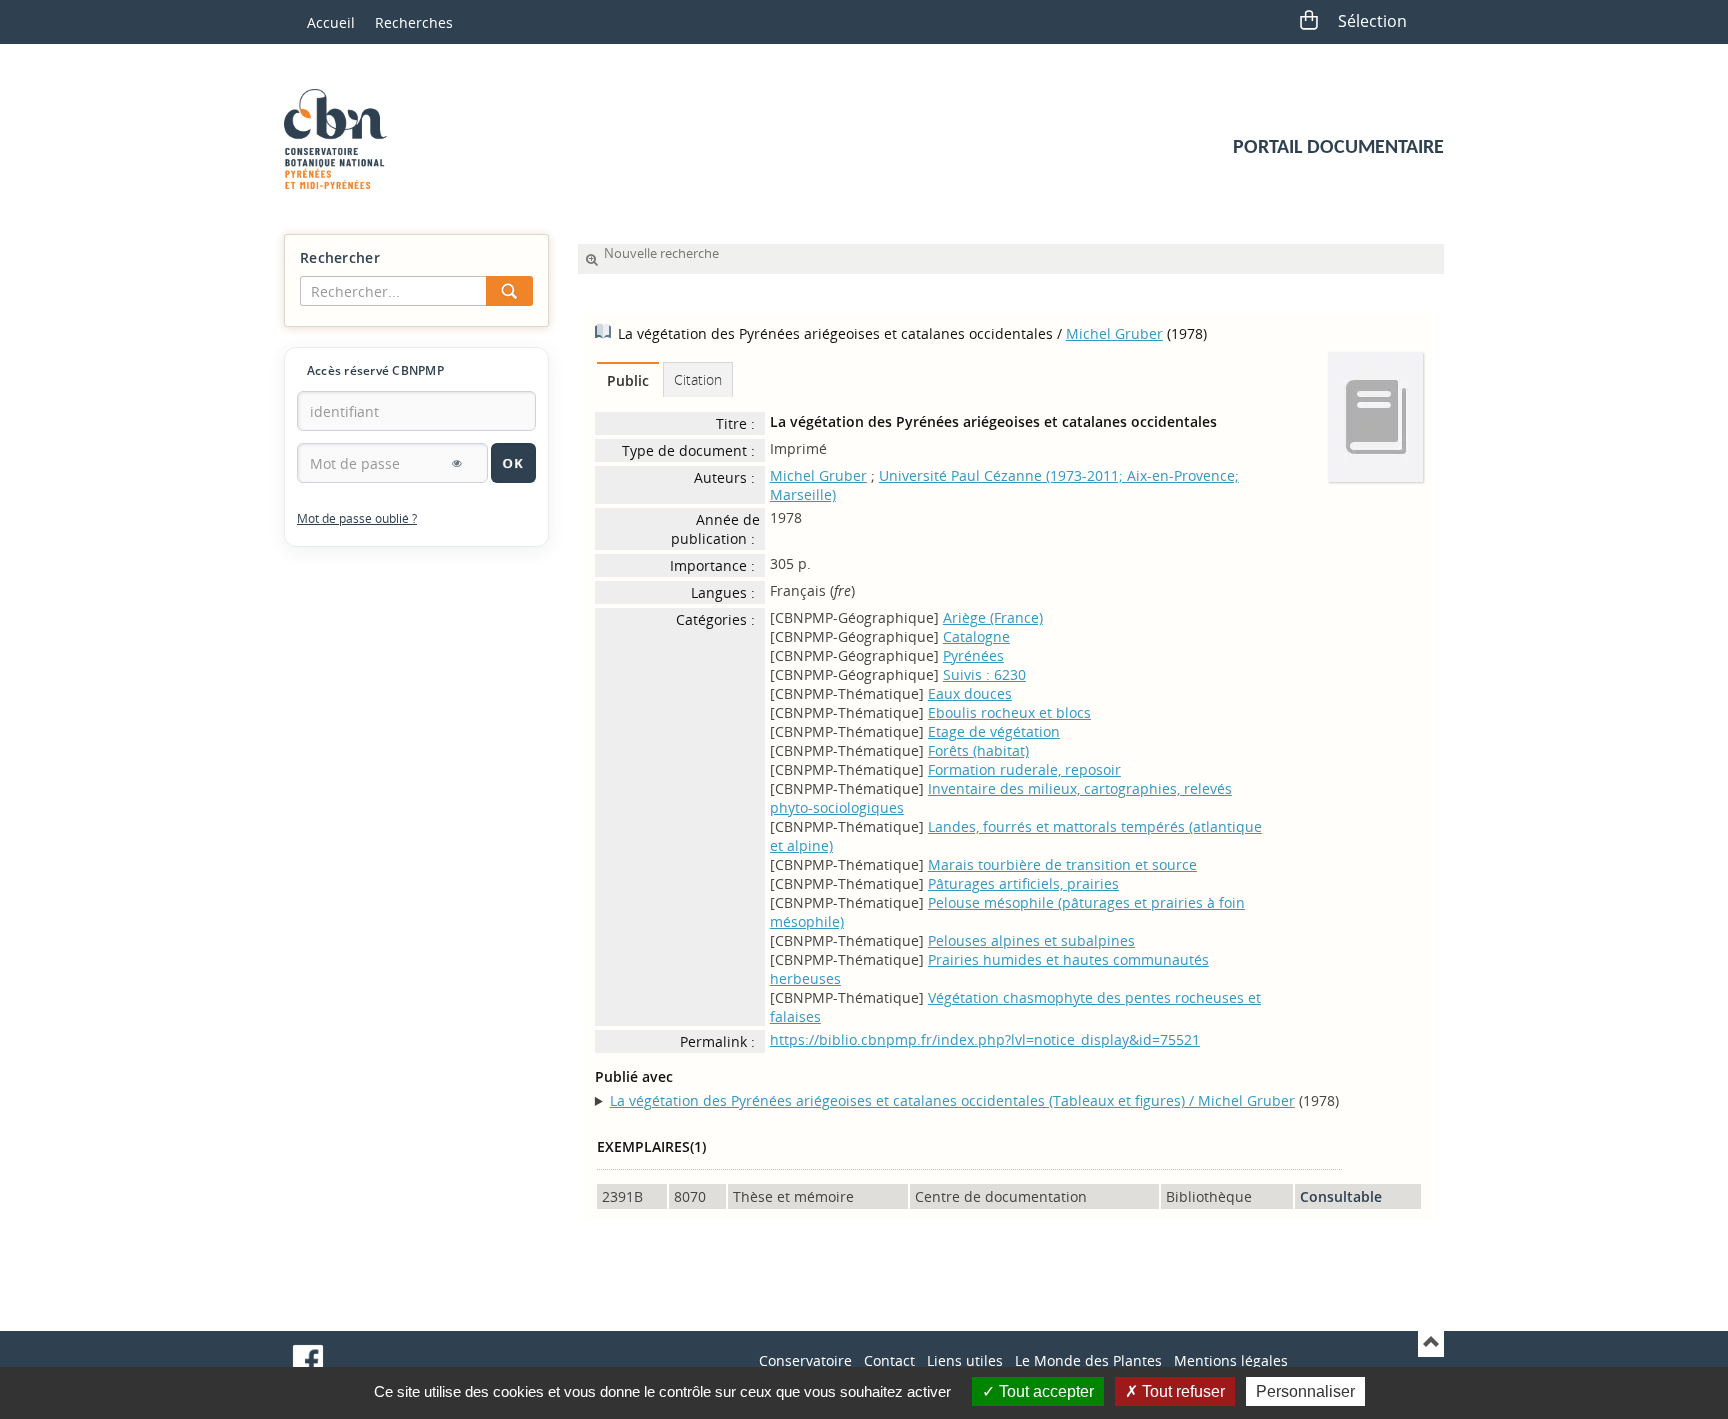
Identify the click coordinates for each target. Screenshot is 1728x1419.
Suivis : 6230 (984, 674)
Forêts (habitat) (978, 750)
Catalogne (976, 636)
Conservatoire (805, 1360)
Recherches (414, 22)
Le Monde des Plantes (1088, 1360)
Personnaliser (1305, 1391)
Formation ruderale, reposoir (1024, 769)
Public (628, 380)
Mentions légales (1231, 1360)
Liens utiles (965, 1360)
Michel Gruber (1114, 333)
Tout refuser (1181, 1391)
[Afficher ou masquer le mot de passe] (457, 463)
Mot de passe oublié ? (357, 518)
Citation (698, 379)
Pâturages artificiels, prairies (1023, 883)
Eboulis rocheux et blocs (1009, 712)
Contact (889, 1360)
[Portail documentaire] (343, 139)
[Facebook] (308, 1360)
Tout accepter (1044, 1391)
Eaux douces (970, 693)
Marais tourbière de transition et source (1062, 864)
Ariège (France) (993, 617)
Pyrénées (973, 655)
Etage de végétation (994, 731)
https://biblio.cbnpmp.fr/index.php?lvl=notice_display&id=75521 (985, 1039)
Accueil (331, 22)
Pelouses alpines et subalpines (1031, 940)
